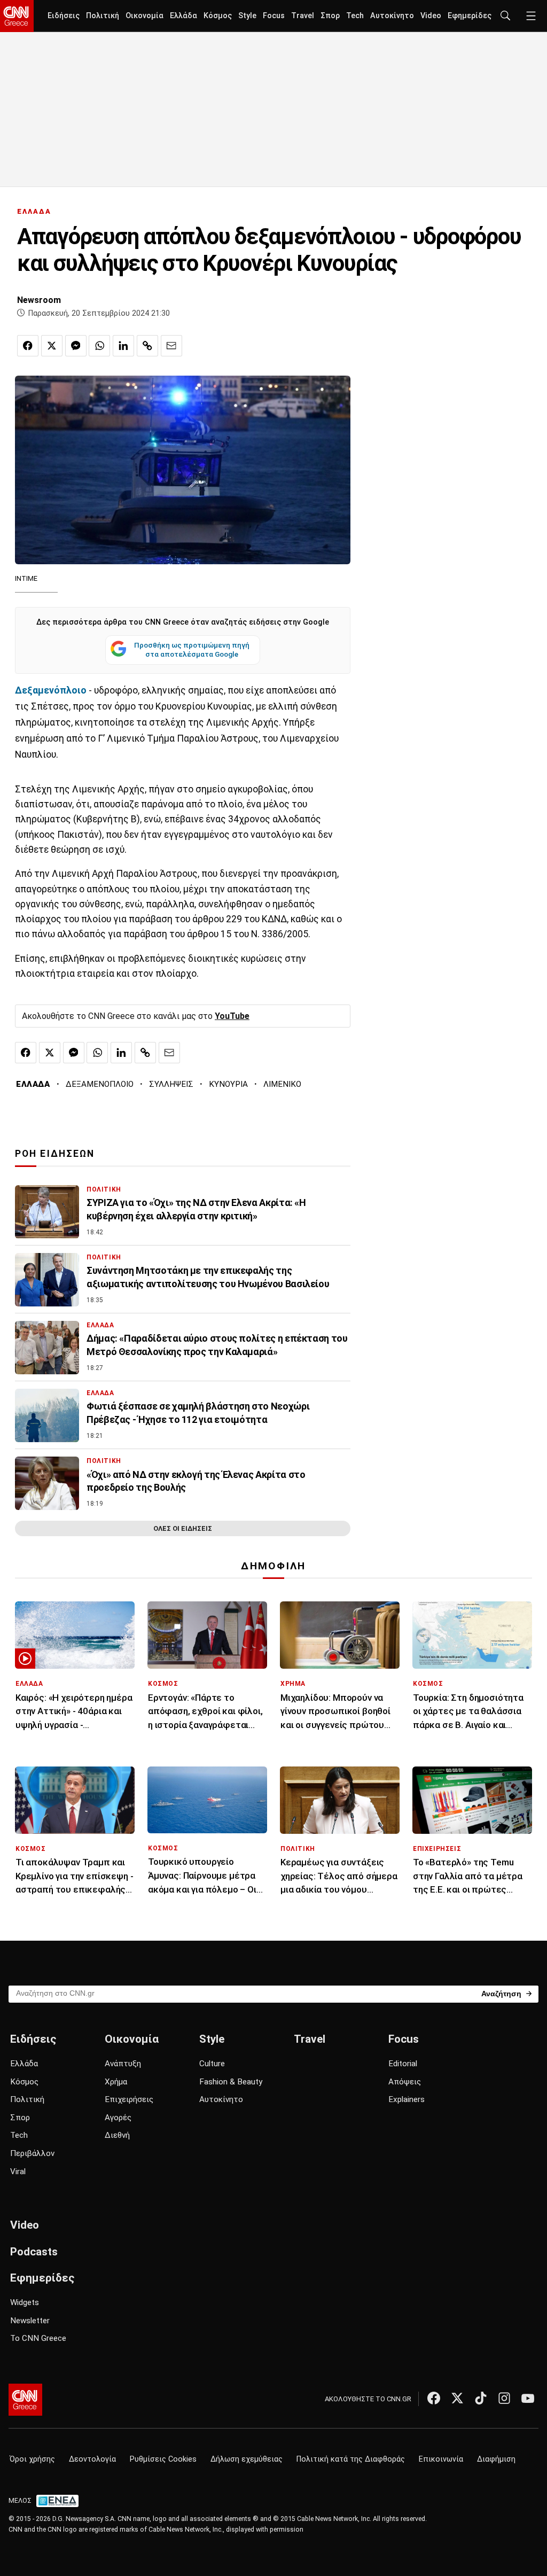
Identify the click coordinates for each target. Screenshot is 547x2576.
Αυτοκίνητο (392, 16)
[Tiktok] (481, 2398)
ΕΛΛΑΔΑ (34, 211)
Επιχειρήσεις (129, 2099)
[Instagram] (504, 2398)
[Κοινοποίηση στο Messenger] (76, 346)
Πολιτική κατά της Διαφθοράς (351, 2459)
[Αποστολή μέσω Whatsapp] (99, 346)
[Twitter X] (457, 2398)
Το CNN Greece (38, 2338)
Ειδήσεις (64, 16)
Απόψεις (405, 2082)
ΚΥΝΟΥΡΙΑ (228, 1084)
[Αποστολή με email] (171, 346)
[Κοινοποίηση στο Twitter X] (52, 346)
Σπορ (330, 16)
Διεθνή (117, 2135)
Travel (303, 16)
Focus (274, 16)
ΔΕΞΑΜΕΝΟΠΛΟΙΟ (100, 1084)
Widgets (25, 2302)
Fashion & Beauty (231, 2082)
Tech (355, 16)
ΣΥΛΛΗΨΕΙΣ (171, 1084)
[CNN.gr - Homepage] (17, 16)
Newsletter (30, 2321)
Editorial (403, 2064)
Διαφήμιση (496, 2459)
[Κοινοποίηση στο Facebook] (28, 346)
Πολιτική (103, 16)
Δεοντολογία (92, 2459)
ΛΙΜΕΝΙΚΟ (282, 1084)
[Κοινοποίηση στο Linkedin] (123, 346)
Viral (18, 2172)
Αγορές (118, 2118)
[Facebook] (434, 2398)
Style (247, 16)
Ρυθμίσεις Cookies (163, 2459)
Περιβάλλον (32, 2153)
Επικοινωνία (441, 2459)
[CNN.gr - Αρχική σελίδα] (25, 2400)
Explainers (407, 2099)
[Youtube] (528, 2398)
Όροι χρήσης (32, 2459)
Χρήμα (116, 2082)
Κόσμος (218, 16)
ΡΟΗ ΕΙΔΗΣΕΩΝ (55, 1154)
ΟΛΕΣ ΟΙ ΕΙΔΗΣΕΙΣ (183, 1528)
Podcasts (34, 2252)
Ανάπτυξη (123, 2064)
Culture (212, 2064)
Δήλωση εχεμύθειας (247, 2459)
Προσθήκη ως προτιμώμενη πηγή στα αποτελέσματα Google (192, 650)
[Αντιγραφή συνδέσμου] (147, 346)
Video (431, 16)
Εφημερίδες (470, 16)
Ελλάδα (183, 16)
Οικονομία (144, 16)
